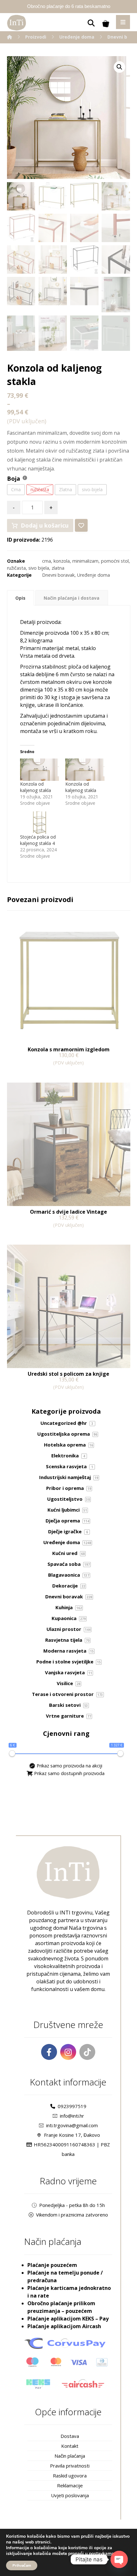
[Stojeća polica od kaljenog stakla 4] (40, 823)
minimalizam (85, 561)
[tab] (21, 598)
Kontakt (70, 2446)
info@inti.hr (72, 2116)
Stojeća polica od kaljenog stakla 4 (38, 840)
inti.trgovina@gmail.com (72, 2125)
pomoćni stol (115, 561)
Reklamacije (70, 2485)
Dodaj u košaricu (45, 525)
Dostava (70, 2436)
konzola (62, 561)
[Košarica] (106, 23)
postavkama (101, 2554)
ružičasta (16, 568)
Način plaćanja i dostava (72, 598)
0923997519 (72, 2106)
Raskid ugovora (70, 2476)
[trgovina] (17, 23)
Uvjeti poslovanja (70, 2495)
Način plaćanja (70, 2456)
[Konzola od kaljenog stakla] (40, 770)
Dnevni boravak (58, 575)
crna (47, 561)
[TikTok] (87, 2052)
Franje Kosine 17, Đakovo (72, 2135)
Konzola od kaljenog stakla (36, 787)
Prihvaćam (22, 2565)
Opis (20, 598)
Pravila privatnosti (70, 2466)
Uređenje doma (94, 575)
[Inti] (10, 37)
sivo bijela (39, 568)
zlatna (58, 568)
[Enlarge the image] (119, 67)
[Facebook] (49, 2052)
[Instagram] (68, 2052)
